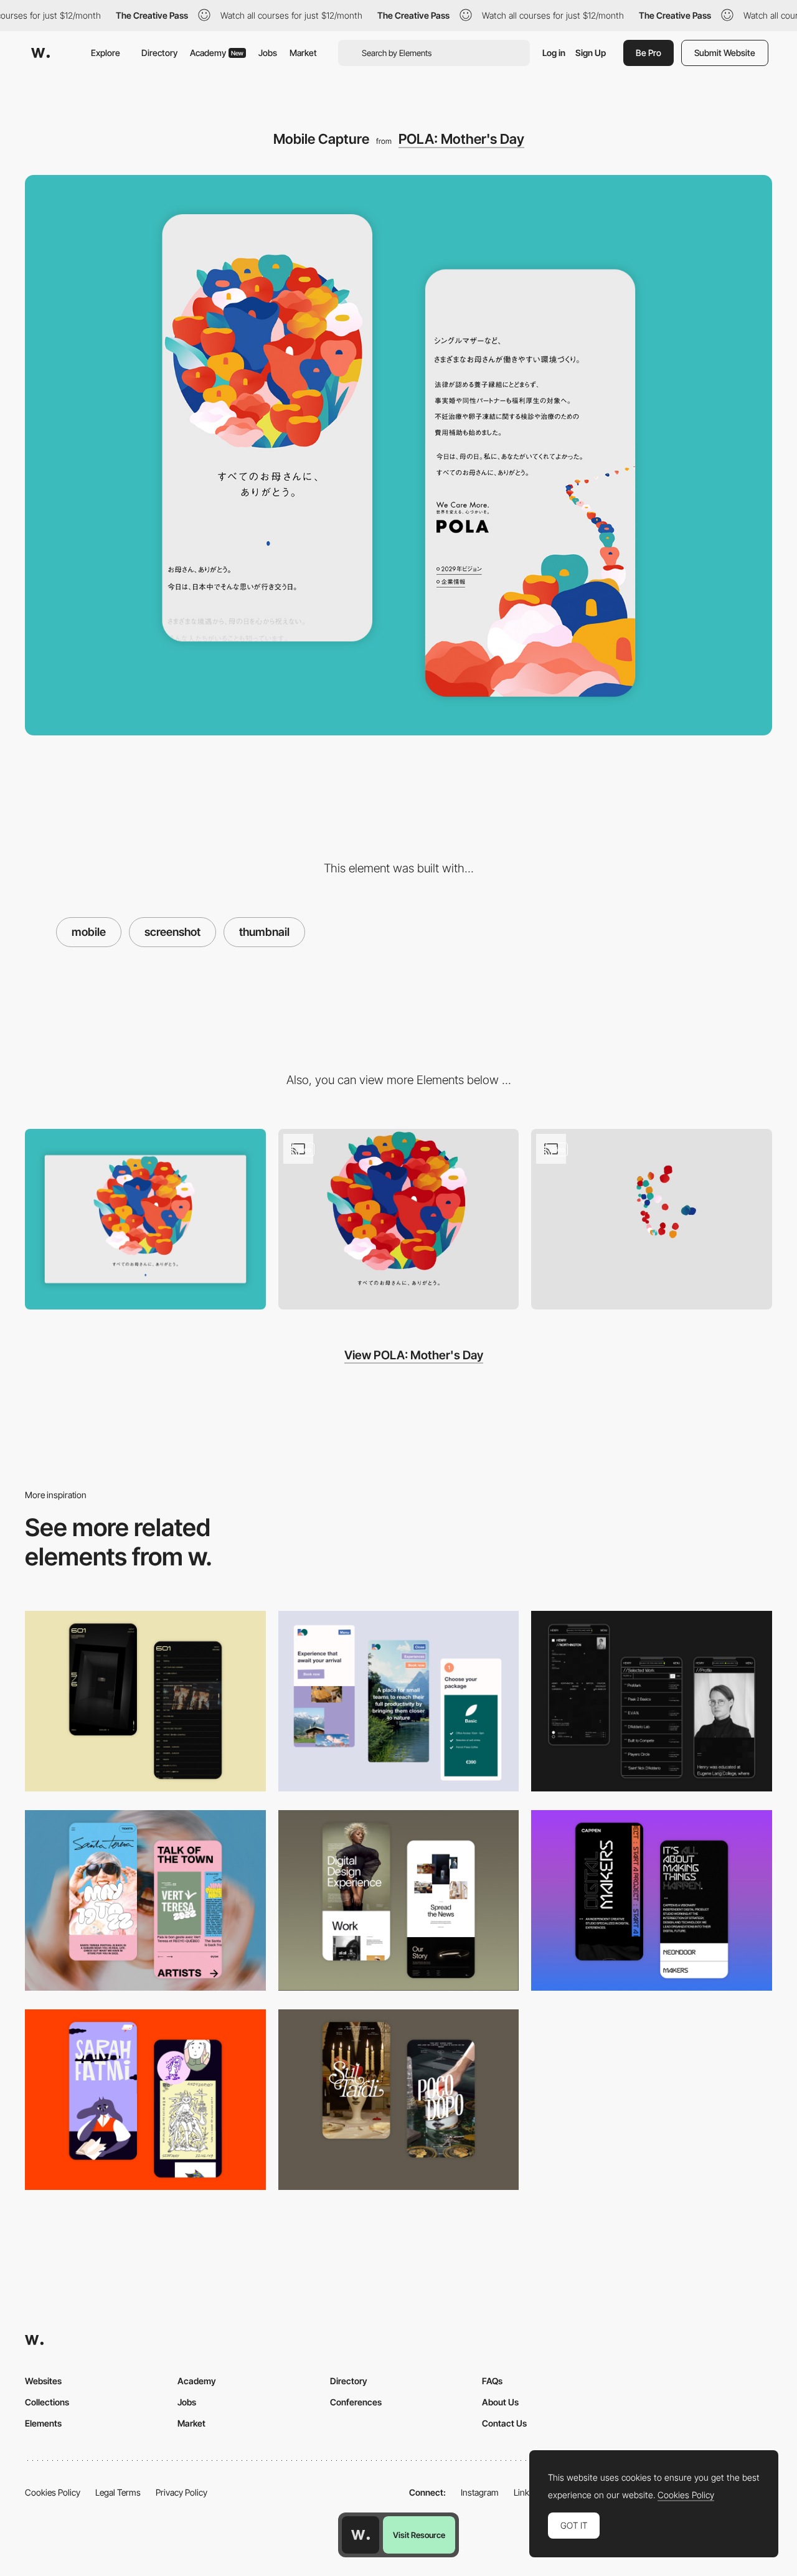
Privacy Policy (182, 2492)
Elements (43, 2423)
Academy (217, 53)
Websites (43, 2381)
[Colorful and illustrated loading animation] (652, 1219)
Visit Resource (419, 2535)
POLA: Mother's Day (461, 139)
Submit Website (725, 53)
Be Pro (648, 53)
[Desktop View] (145, 1219)
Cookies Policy (53, 2492)
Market (303, 53)
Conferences (356, 2402)
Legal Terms (118, 2492)
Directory (159, 53)
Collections (47, 2402)
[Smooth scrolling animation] (399, 1219)
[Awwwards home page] (361, 2535)
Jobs (268, 53)
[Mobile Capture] (145, 1701)
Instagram (480, 2492)
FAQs (492, 2381)
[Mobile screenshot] (652, 1701)
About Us (500, 2402)
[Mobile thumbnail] (399, 1701)
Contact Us (504, 2423)
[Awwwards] (40, 53)
